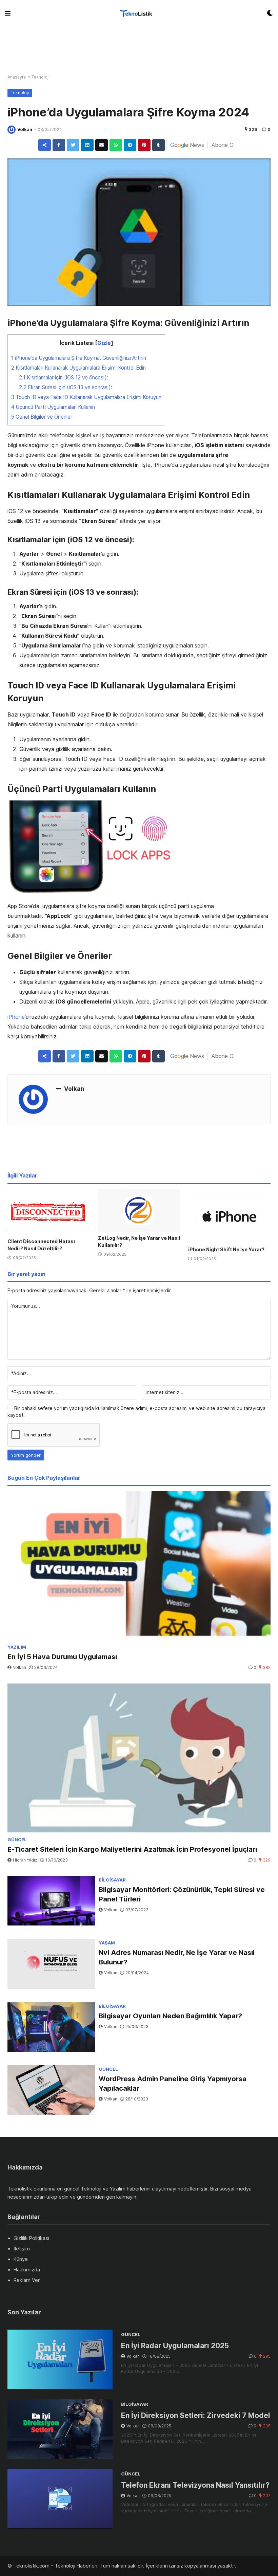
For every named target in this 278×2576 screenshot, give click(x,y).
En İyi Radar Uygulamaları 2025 (175, 2342)
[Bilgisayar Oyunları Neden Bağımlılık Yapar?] (51, 2024)
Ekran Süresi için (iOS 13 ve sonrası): (66, 386)
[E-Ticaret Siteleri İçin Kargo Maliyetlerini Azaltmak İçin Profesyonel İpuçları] (139, 1755)
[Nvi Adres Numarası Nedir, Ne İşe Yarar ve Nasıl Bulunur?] (51, 1961)
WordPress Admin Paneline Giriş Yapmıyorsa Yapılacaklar (173, 2080)
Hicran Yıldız (25, 1857)
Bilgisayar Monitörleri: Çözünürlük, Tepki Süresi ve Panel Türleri (182, 1891)
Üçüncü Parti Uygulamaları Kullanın (53, 405)
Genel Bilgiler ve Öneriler (42, 415)
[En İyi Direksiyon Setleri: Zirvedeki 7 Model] (60, 2426)
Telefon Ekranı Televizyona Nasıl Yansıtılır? (195, 2482)
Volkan (25, 128)
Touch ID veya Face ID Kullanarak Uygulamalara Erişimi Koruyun (86, 395)
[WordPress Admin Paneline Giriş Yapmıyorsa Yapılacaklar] (51, 2087)
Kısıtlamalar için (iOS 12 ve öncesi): (64, 376)
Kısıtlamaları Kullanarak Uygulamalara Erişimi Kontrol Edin (78, 366)
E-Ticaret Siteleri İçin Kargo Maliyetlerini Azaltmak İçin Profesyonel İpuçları (132, 1846)
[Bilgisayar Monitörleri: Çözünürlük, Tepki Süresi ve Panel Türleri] (51, 1898)
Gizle (104, 341)
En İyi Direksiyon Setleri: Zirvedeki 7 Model (196, 2412)
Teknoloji (41, 75)
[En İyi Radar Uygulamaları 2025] (60, 2356)
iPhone (16, 1015)
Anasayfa (17, 75)
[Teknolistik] (139, 13)
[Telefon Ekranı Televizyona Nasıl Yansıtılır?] (60, 2495)
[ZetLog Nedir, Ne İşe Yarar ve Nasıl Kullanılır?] (139, 1207)
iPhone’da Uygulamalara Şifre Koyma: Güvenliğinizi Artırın (79, 356)
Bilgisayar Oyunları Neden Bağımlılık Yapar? (170, 2012)
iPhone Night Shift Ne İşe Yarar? (226, 1246)
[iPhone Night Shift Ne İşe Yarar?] (229, 1213)
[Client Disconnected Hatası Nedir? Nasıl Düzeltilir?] (49, 1209)
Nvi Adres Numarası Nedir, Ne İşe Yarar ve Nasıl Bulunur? (177, 1954)
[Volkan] (12, 128)
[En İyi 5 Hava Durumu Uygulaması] (139, 1562)
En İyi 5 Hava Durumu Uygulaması (62, 1653)
